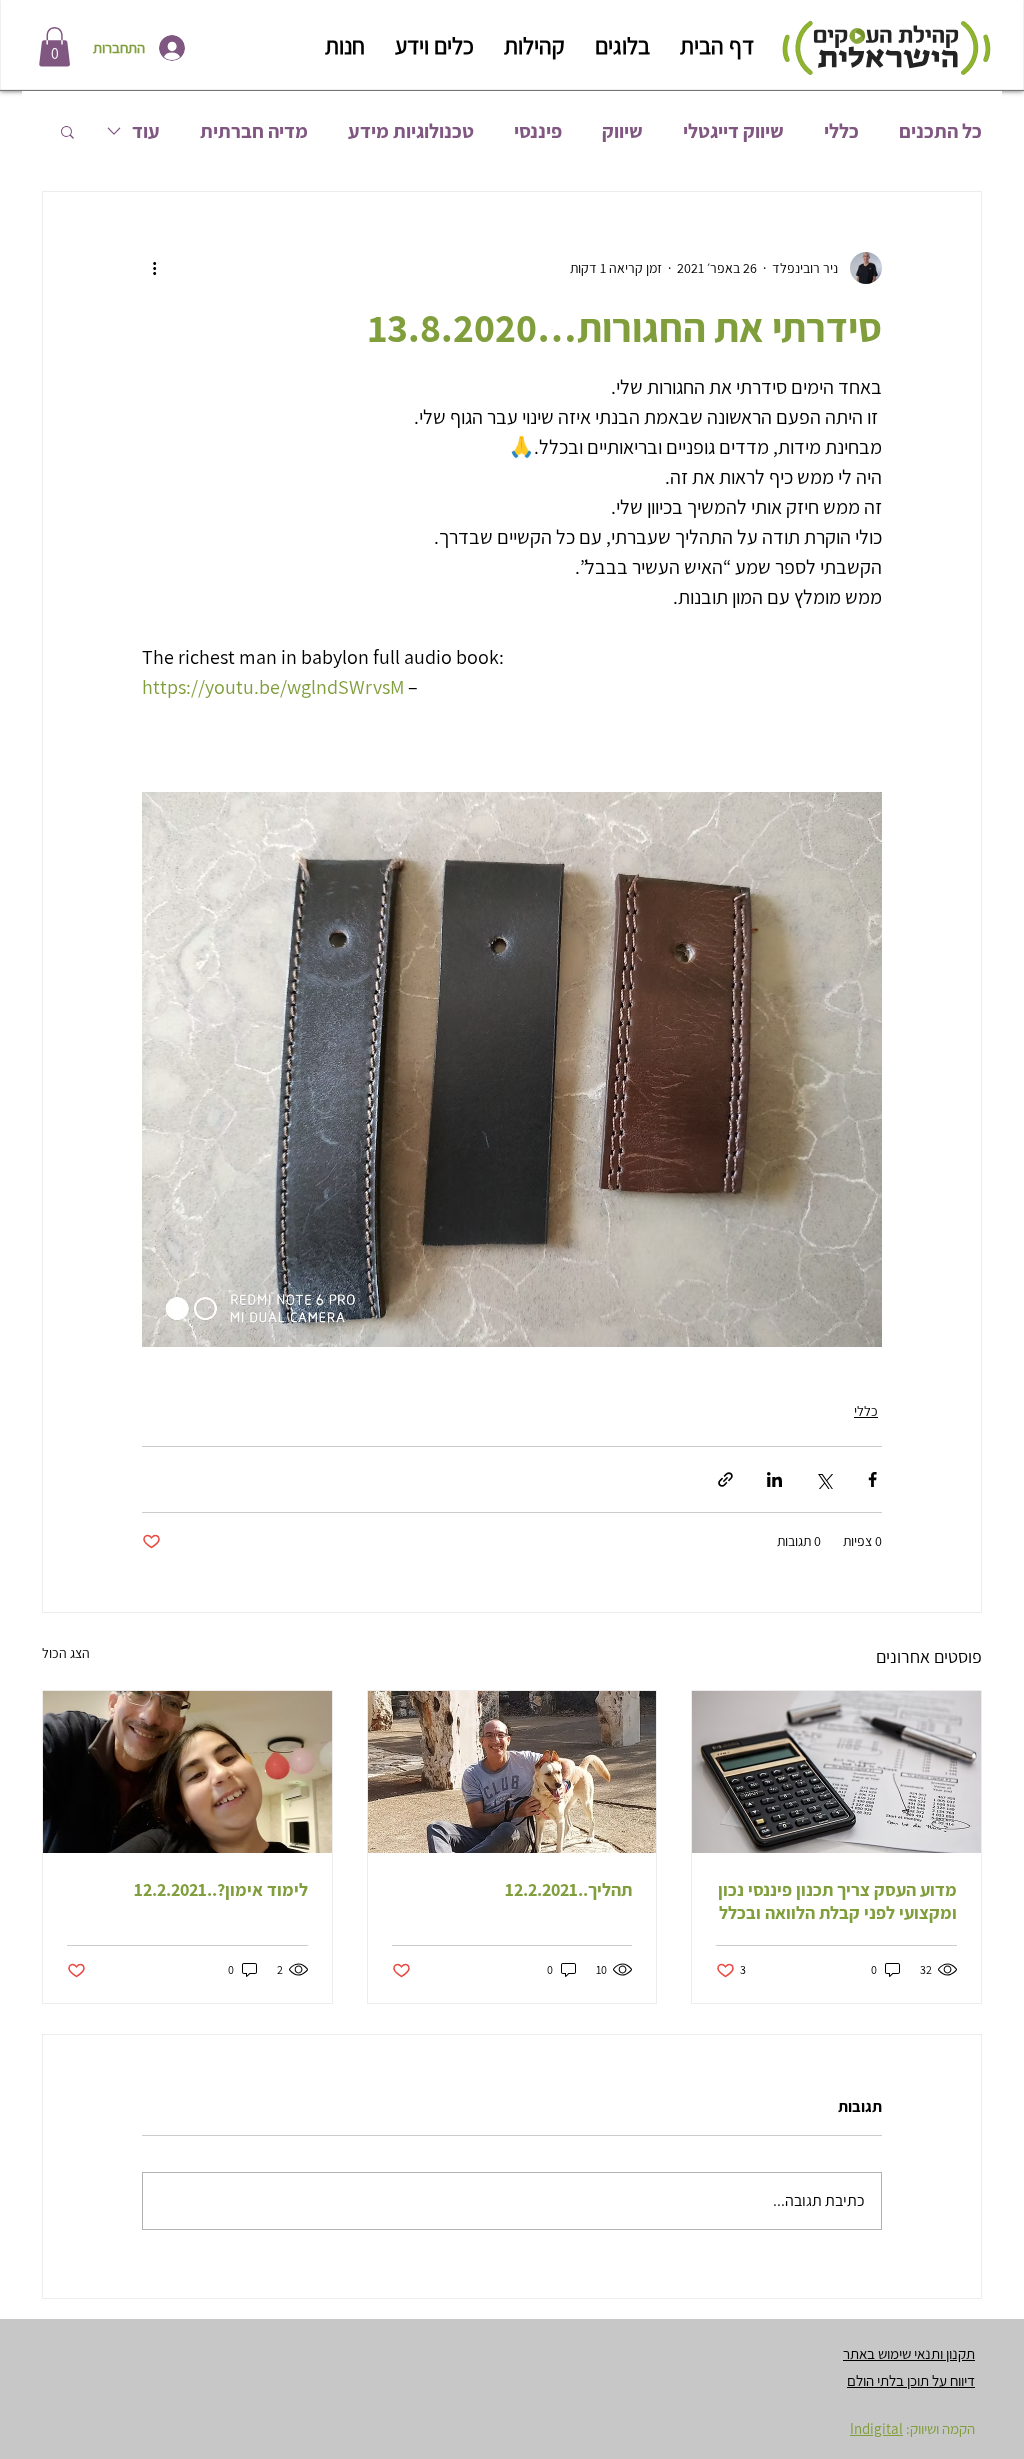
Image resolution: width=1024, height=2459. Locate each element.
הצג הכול (66, 1653)
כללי (841, 131)
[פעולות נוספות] (154, 268)
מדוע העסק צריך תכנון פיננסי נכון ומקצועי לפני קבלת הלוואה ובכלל (837, 1901)
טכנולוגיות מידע (411, 131)
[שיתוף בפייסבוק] (872, 1479)
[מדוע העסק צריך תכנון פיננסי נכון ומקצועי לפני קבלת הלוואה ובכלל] (836, 1772)
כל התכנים (940, 131)
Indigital (876, 2428)
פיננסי (538, 131)
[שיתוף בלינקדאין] (774, 1479)
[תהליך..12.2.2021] (512, 1772)
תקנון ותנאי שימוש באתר (909, 2353)
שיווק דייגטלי (733, 131)
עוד (146, 131)
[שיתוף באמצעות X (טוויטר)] (823, 1479)
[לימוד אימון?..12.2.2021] (187, 1772)
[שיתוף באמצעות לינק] (725, 1479)
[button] (54, 46)
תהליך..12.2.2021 (568, 1889)
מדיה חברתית (254, 131)
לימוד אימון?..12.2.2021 (221, 1889)
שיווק (622, 131)
